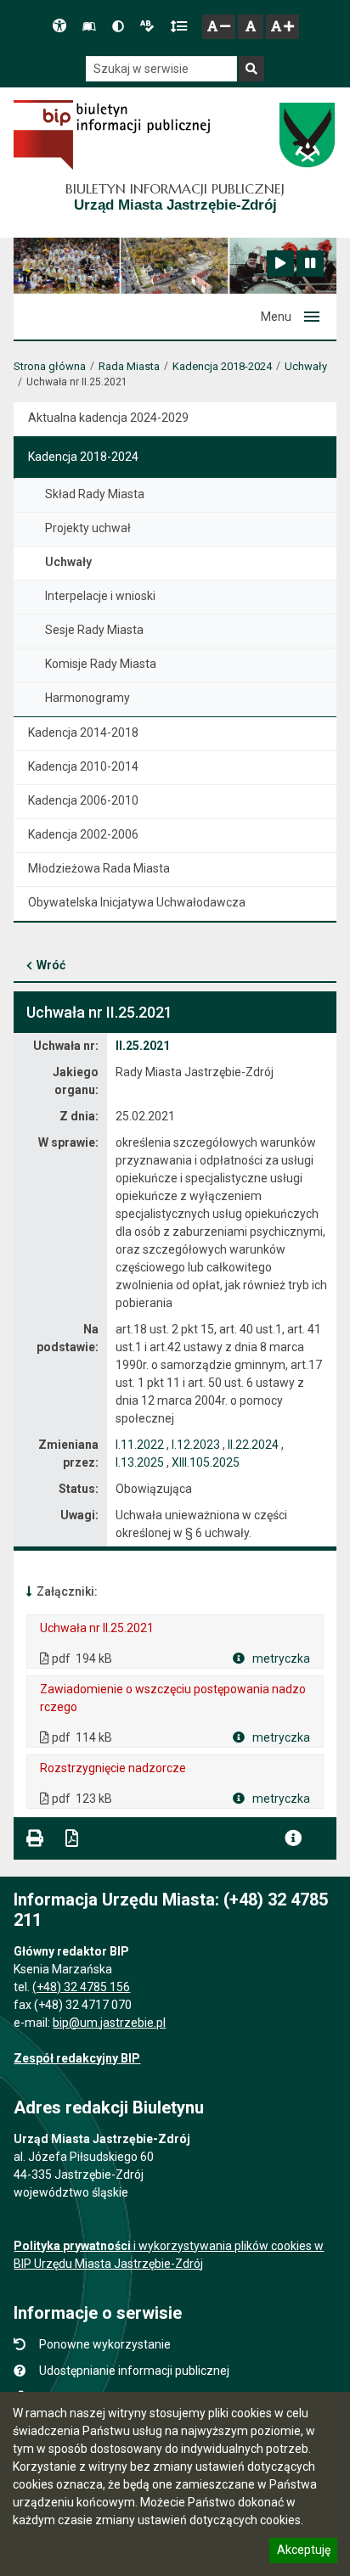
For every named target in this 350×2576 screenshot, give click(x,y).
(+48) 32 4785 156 (81, 1987)
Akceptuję (303, 2552)
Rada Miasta (129, 366)
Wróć (51, 965)
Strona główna (50, 366)
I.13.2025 (140, 1462)
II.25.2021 (143, 1046)
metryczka (280, 1658)
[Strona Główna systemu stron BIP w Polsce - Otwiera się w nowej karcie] (112, 135)
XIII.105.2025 (206, 1462)
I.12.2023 (196, 1445)
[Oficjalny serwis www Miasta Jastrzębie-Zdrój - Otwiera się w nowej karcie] (306, 135)
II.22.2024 (253, 1445)
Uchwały (306, 366)
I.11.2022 (140, 1445)
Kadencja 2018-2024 (222, 366)
